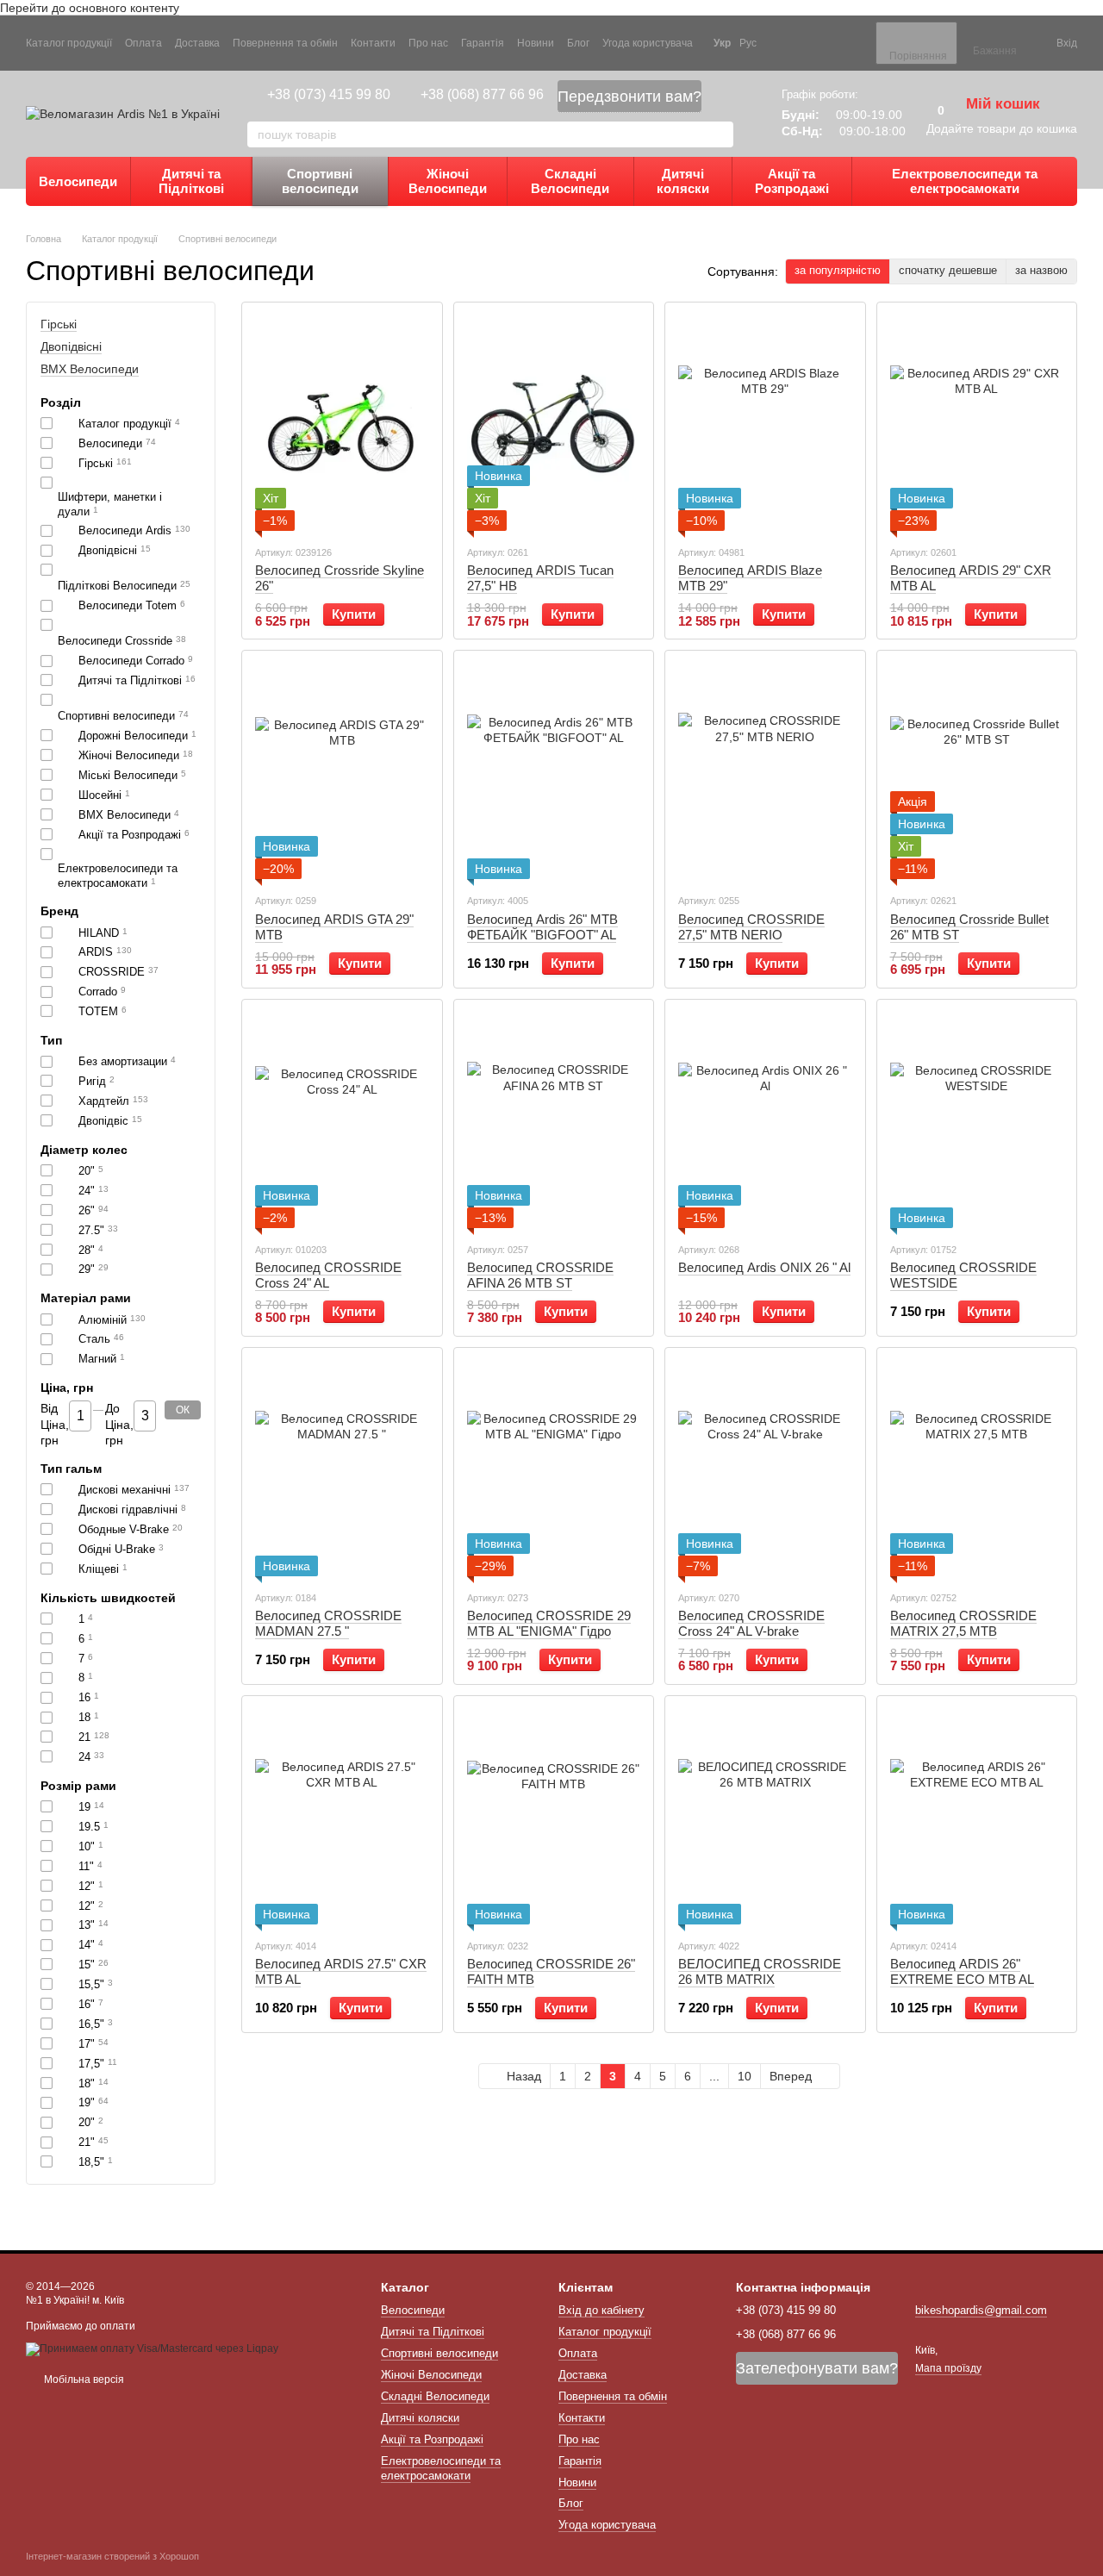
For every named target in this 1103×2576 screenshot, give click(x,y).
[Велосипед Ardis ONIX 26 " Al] (765, 1120)
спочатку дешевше (948, 270)
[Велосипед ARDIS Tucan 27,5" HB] (554, 423)
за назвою (1041, 270)
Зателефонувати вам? (817, 2368)
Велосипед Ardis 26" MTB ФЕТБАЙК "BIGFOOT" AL (542, 927)
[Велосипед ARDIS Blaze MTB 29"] (765, 423)
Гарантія (483, 43)
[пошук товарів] (720, 134)
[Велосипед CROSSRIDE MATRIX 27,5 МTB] (977, 1469)
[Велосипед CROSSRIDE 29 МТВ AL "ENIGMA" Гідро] (554, 1469)
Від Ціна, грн (55, 1425)
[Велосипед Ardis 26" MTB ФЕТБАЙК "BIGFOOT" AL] (554, 771)
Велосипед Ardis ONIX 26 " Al (764, 1267)
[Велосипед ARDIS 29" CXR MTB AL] (977, 423)
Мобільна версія (83, 2380)
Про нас (428, 43)
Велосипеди (78, 181)
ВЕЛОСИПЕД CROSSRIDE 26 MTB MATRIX (760, 1971)
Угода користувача (648, 43)
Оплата (143, 43)
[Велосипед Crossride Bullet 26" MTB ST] (977, 771)
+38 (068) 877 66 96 (482, 94)
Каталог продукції (69, 43)
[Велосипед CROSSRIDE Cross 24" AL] (342, 1120)
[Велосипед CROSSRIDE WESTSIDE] (977, 1120)
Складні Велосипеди (570, 181)
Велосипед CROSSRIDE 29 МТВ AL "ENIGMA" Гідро (549, 1623)
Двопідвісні (71, 346)
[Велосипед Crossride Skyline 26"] (342, 423)
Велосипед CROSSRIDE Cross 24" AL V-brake (751, 1623)
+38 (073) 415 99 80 (329, 94)
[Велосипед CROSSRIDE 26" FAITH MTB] (554, 1817)
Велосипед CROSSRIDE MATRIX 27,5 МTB (963, 1623)
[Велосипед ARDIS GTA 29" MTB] (342, 771)
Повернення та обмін (285, 43)
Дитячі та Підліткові (191, 181)
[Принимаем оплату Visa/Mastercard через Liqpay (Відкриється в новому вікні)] (152, 2348)
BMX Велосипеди (90, 370)
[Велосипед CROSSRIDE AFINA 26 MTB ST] (554, 1120)
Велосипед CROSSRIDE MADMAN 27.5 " (328, 1623)
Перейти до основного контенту (90, 8)
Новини (536, 43)
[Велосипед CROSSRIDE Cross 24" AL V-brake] (765, 1469)
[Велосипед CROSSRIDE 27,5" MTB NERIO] (765, 771)
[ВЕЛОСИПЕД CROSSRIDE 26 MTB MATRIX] (765, 1817)
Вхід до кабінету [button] (601, 2310)
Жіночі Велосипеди (448, 181)
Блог (578, 43)
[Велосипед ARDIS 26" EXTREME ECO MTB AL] (977, 1817)
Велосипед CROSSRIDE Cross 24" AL (328, 1275)
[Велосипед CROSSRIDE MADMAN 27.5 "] (342, 1469)
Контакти (373, 43)
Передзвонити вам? (629, 97)
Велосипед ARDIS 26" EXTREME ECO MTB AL (962, 1971)
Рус (748, 43)
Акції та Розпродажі (792, 181)
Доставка (197, 43)
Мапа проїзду (948, 2368)
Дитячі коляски (683, 181)
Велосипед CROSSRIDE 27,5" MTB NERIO (751, 927)
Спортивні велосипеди (320, 181)
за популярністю (838, 270)
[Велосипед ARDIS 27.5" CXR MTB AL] (342, 1817)
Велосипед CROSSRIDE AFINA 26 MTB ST (540, 1275)
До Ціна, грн (119, 1425)
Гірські (59, 324)
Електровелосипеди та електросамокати (965, 181)
